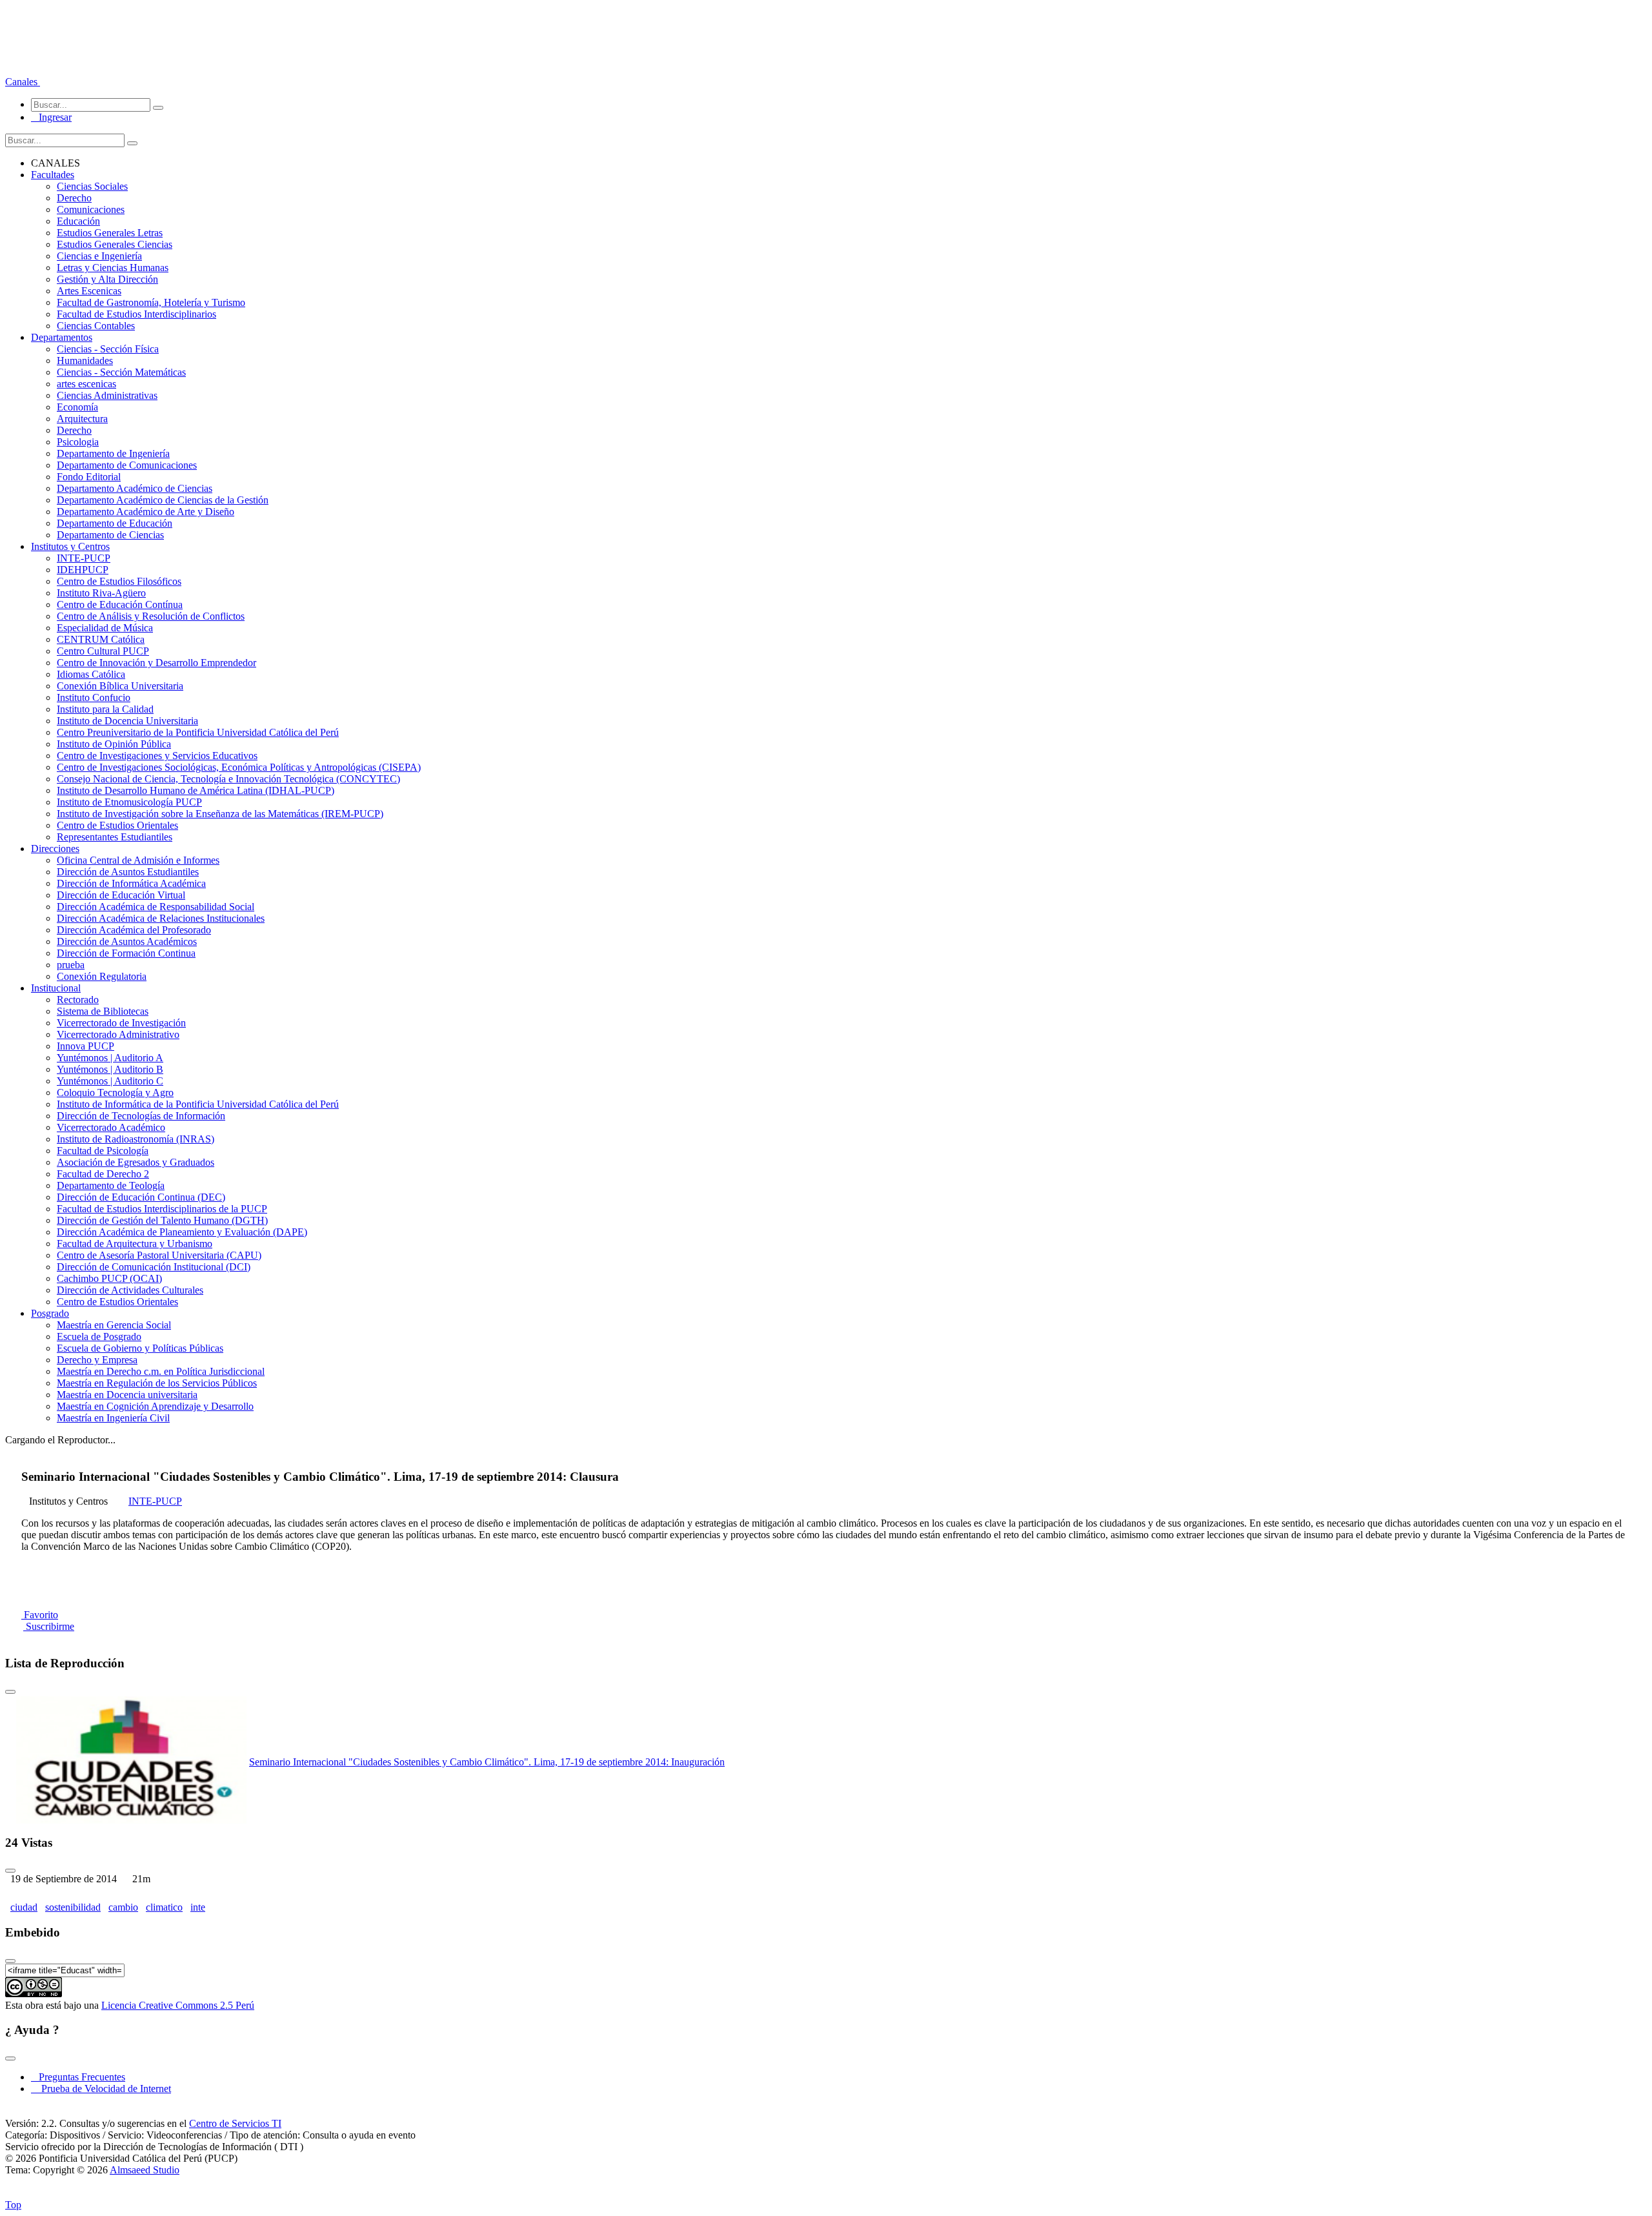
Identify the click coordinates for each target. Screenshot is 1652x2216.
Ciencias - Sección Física (108, 349)
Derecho (74, 198)
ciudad (24, 1907)
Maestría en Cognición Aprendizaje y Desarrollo (155, 1406)
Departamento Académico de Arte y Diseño (146, 512)
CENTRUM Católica (101, 639)
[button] (23, 82)
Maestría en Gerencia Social (114, 1325)
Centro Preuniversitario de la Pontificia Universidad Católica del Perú (198, 732)
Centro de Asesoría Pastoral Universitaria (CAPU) (159, 1255)
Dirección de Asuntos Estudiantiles (128, 872)
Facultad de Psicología (103, 1151)
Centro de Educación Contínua (120, 605)
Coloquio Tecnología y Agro (115, 1093)
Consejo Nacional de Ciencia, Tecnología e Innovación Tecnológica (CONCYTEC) (228, 779)
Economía (77, 407)
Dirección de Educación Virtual (121, 895)
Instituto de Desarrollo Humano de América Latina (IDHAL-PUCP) (196, 790)
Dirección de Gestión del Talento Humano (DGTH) (162, 1220)
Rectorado (78, 1000)
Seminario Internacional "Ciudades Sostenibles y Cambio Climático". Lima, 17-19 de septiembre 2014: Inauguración (487, 1762)
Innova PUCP (86, 1046)
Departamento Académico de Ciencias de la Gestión (163, 500)
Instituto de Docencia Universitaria (127, 721)
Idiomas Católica (91, 674)
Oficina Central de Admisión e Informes (138, 860)
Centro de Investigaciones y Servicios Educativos (157, 756)
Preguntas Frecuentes (78, 2077)
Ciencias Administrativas (107, 395)
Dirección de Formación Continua (126, 953)
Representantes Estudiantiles (115, 837)
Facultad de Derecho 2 (103, 1174)
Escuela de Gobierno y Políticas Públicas (140, 1348)
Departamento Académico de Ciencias (135, 488)
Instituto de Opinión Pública (114, 744)
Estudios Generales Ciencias (115, 244)
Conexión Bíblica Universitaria (120, 686)
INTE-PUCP (84, 558)
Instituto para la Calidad (105, 709)
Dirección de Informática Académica (131, 883)
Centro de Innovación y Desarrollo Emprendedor (156, 663)
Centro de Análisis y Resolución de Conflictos (151, 616)
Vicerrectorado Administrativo (118, 1034)
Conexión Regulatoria (102, 976)
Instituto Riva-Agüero (101, 593)
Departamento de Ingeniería (113, 453)
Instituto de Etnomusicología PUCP (129, 802)
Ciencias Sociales (92, 186)
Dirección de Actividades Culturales (130, 1290)
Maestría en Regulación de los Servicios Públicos (157, 1383)
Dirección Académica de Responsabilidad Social (156, 907)
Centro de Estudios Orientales (117, 825)
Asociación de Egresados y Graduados (136, 1162)
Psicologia (78, 442)
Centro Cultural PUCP (103, 651)
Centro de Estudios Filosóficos (119, 581)
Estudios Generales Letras (110, 233)
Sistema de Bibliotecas (103, 1011)
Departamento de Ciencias (110, 535)
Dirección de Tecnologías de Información (141, 1116)
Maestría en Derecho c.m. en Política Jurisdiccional (161, 1371)
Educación (78, 221)
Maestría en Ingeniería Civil (113, 1418)
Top (13, 2205)
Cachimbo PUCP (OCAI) (109, 1278)
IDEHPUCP (83, 570)
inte (198, 1907)
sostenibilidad (73, 1907)
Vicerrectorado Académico (111, 1127)
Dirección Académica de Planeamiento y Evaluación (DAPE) (182, 1232)
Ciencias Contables (96, 326)
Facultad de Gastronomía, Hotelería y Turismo (151, 302)
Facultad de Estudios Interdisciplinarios (136, 314)
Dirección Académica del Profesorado (134, 930)
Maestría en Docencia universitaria (127, 1395)
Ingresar (51, 117)
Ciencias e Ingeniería (99, 256)
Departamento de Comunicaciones (127, 465)
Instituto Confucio (94, 697)
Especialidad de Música (105, 628)
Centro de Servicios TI (235, 2123)
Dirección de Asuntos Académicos (127, 941)
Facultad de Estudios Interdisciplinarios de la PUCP (162, 1209)
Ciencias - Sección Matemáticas (121, 372)
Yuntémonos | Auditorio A (110, 1058)
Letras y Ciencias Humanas (113, 268)
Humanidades (85, 361)
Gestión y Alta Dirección (107, 279)
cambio (123, 1907)
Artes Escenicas (89, 291)
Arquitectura (82, 419)
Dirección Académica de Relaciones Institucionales (161, 918)
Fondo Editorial (89, 477)
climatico (164, 1907)
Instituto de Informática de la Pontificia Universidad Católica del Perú (198, 1104)
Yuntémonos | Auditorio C (110, 1081)
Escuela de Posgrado (99, 1337)
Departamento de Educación (115, 523)
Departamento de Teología (111, 1185)
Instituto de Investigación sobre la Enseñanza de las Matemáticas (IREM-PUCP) (220, 814)
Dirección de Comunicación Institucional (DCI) (154, 1267)
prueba (71, 965)
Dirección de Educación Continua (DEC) (141, 1197)
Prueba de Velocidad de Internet (102, 2089)
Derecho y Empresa (97, 1360)
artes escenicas (86, 384)
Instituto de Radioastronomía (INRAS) (136, 1139)
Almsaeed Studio (145, 2170)
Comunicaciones (91, 209)
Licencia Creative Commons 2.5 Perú (178, 2005)
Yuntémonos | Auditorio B (110, 1069)
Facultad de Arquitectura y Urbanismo (135, 1244)
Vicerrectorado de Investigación (121, 1023)
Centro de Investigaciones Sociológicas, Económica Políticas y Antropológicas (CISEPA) (239, 767)
